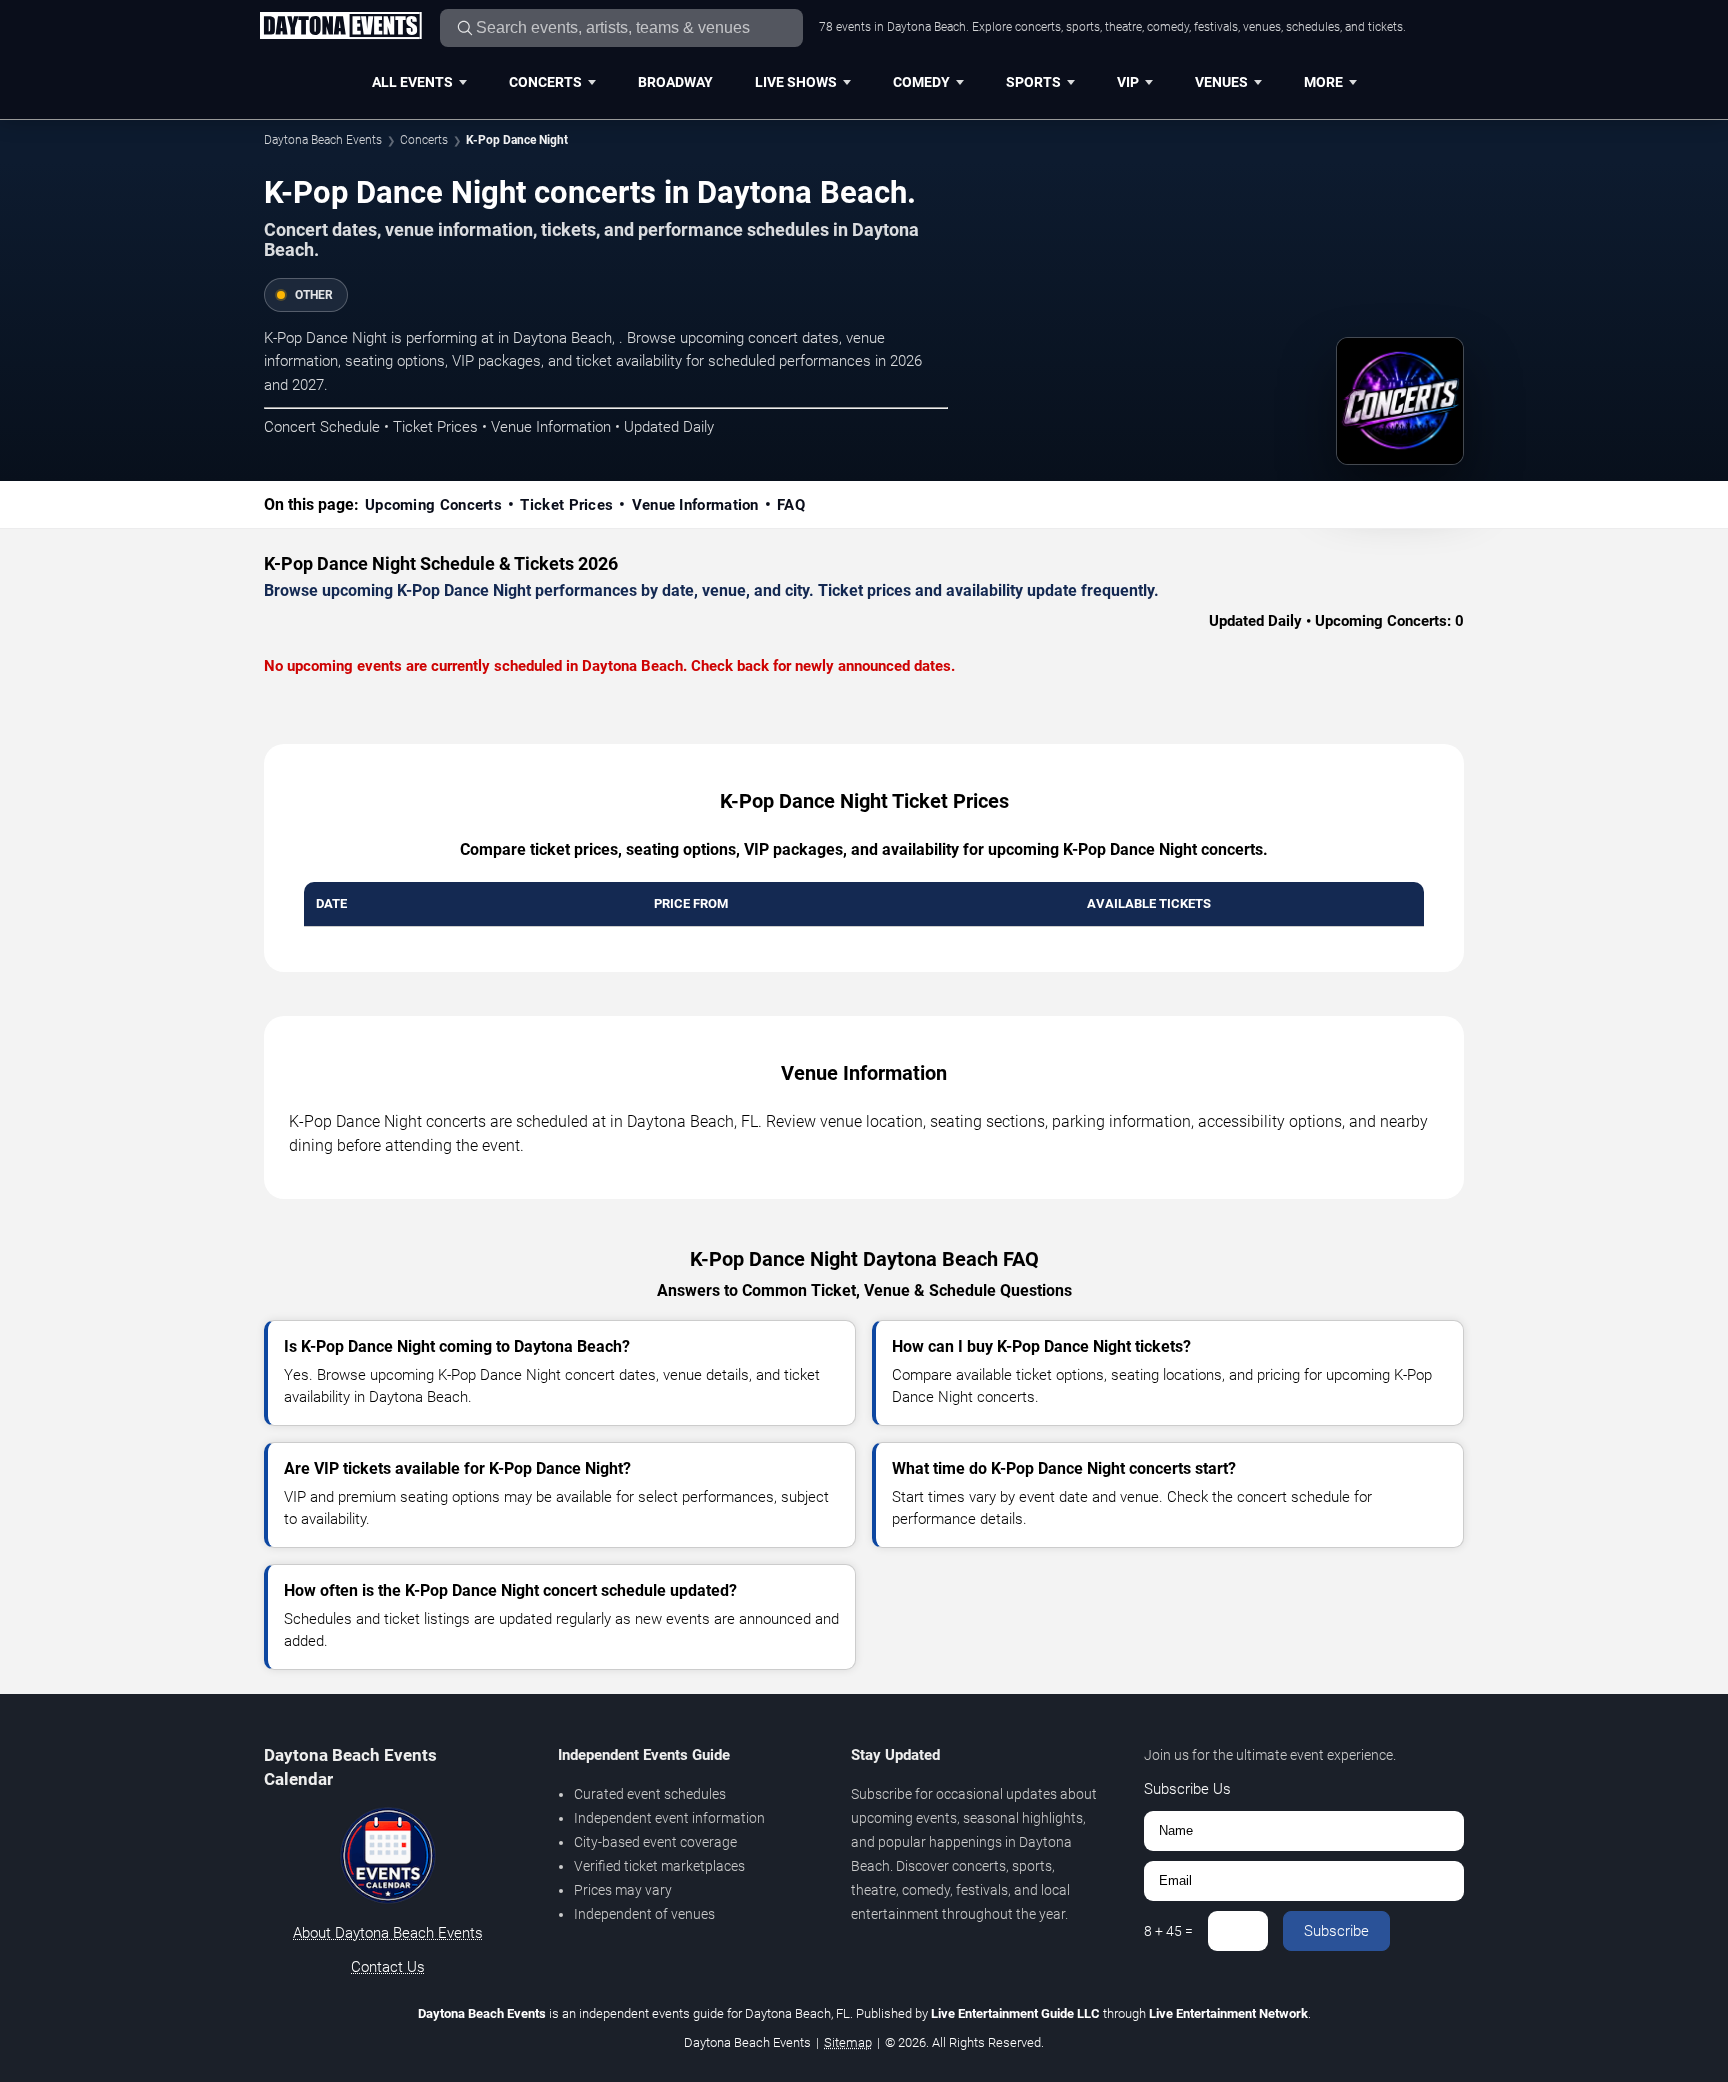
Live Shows (796, 82)
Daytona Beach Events (323, 140)
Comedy (921, 82)
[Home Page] (340, 27)
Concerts (545, 82)
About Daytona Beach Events (388, 1933)
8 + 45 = (1168, 1931)
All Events (412, 82)
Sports (1033, 82)
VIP (1128, 82)
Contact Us (388, 1967)
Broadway (675, 82)
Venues (1221, 82)
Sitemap (848, 2042)
